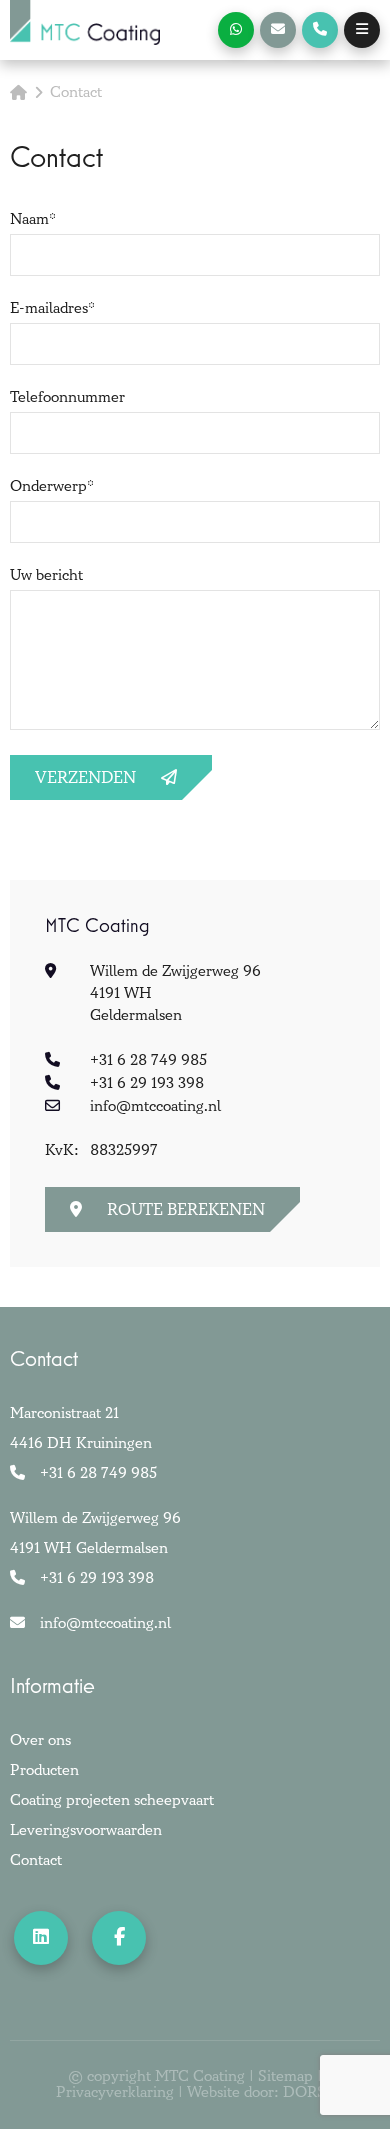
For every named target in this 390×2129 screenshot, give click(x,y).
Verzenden (85, 778)
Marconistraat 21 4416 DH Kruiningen (81, 1428)
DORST (309, 2093)
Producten (44, 1770)
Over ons (40, 1740)
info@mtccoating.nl (155, 1106)
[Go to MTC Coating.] (18, 93)
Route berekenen (186, 1210)
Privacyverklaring (115, 2093)
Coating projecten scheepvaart (112, 1800)
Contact (36, 1860)
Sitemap (285, 2077)
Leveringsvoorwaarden (86, 1830)
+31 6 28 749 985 (148, 1060)
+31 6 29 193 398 (147, 1083)
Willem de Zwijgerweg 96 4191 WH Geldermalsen (95, 1533)
